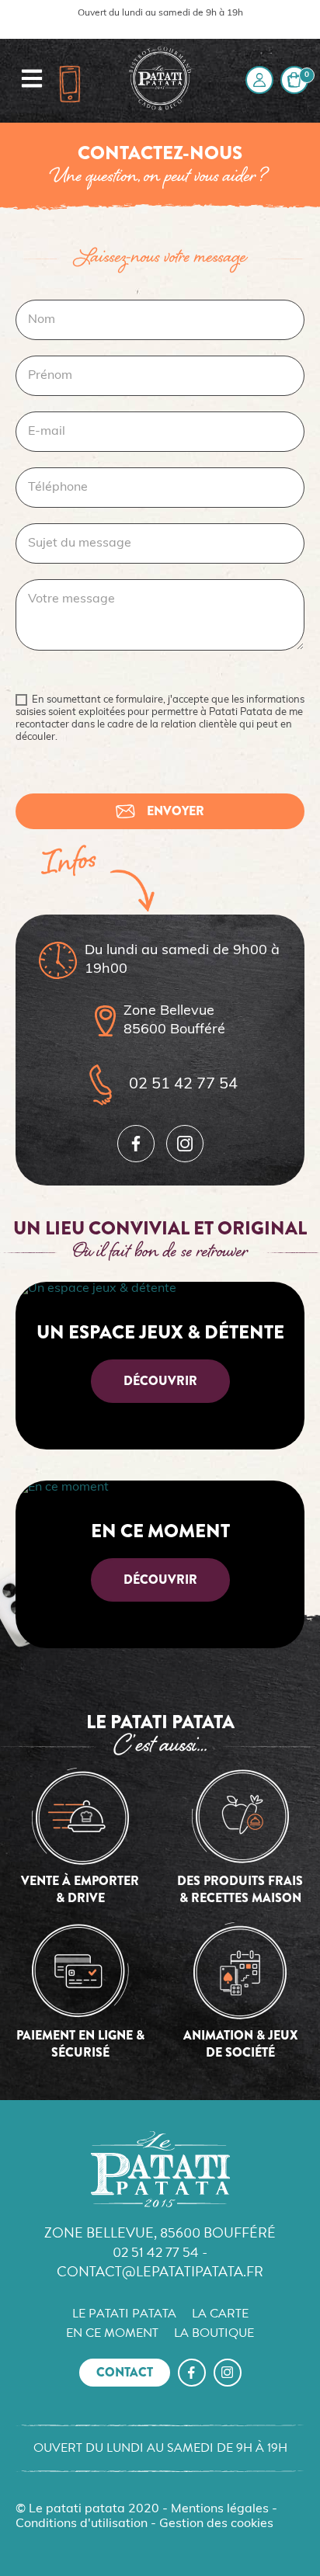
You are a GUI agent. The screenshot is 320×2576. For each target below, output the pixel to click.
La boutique (214, 2333)
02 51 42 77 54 (183, 1085)
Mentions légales (220, 2509)
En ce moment (112, 2333)
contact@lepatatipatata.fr (160, 2271)
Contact (125, 2372)
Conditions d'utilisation (82, 2524)
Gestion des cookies (216, 2524)
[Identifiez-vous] (259, 80)
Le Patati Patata (124, 2314)
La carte (220, 2314)
